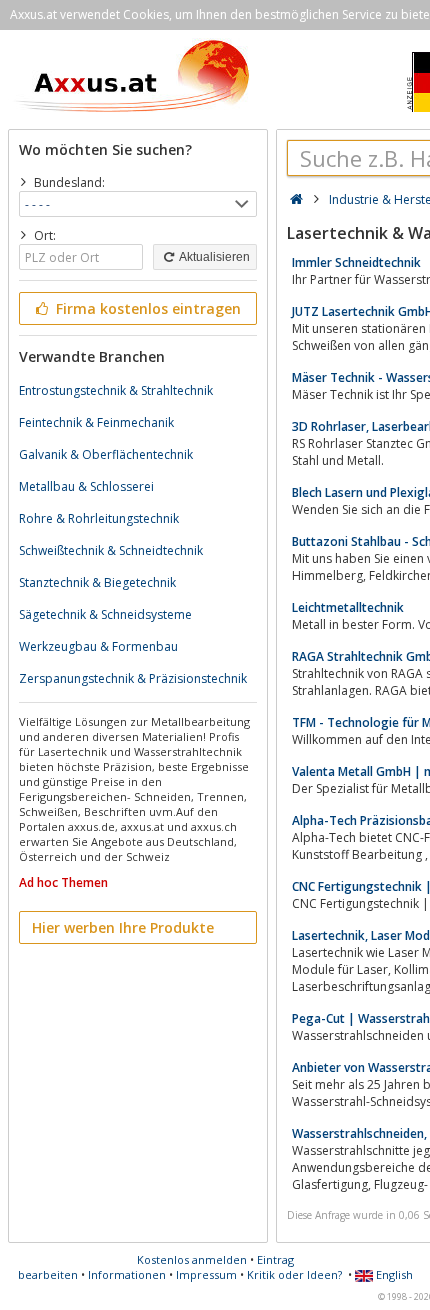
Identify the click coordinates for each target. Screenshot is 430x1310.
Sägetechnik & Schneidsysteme (105, 614)
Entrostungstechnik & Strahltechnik (116, 390)
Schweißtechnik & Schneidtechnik (111, 550)
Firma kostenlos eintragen (146, 308)
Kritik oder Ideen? (294, 1274)
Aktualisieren (213, 257)
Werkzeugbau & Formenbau (98, 646)
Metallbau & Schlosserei (86, 486)
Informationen (127, 1274)
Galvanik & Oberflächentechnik (106, 454)
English (393, 1274)
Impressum (206, 1274)
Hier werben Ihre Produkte (123, 927)
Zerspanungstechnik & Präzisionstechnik (133, 678)
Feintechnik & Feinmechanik (96, 422)
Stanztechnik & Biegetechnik (97, 582)
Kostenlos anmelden (192, 1259)
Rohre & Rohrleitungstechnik (99, 518)
